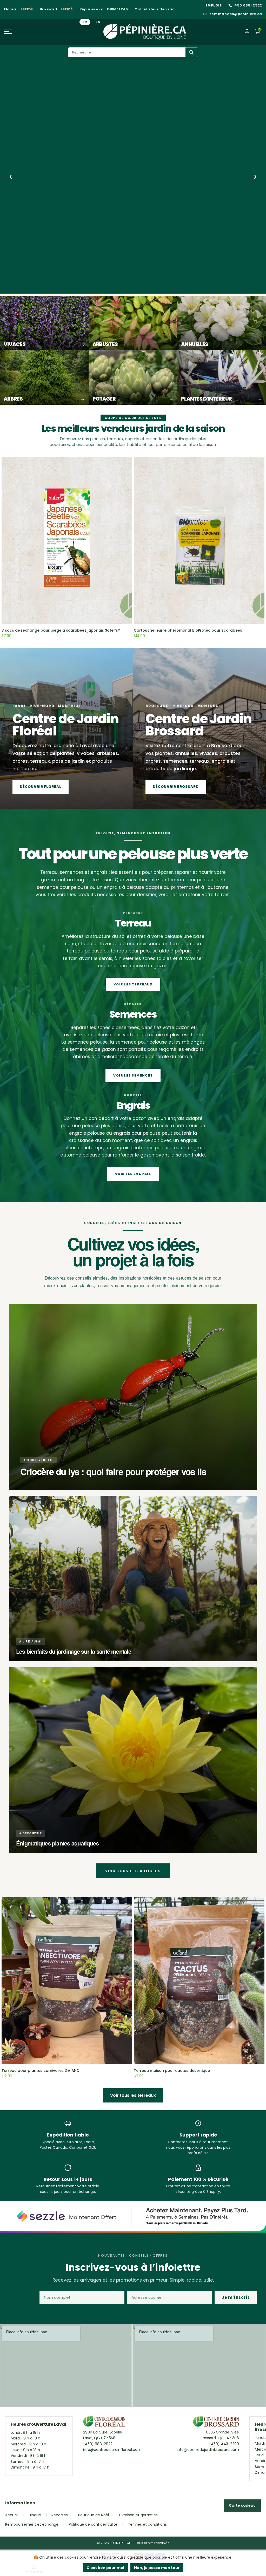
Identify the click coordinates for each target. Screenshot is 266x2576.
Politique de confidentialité (93, 2524)
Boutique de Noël (94, 2515)
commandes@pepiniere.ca (236, 14)
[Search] (192, 52)
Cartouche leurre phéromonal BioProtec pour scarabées (188, 630)
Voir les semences (133, 1075)
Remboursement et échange (32, 2524)
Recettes (60, 2515)
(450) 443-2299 (224, 2444)
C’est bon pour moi (105, 2568)
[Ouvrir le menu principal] (44, 32)
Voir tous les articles (133, 1871)
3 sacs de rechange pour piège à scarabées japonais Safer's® (61, 630)
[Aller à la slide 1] (22, 288)
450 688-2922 (248, 5)
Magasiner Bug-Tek (47, 263)
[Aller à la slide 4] (56, 288)
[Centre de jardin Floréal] (104, 2423)
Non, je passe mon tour (157, 2568)
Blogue (35, 2515)
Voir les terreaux (133, 984)
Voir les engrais (133, 1174)
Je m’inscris (236, 2297)
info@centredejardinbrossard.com (208, 2450)
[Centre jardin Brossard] (216, 2423)
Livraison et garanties (138, 2515)
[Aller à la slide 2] (32, 288)
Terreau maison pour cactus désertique (172, 2071)
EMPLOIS (214, 5)
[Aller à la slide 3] (44, 288)
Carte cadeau (242, 2505)
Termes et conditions (147, 2524)
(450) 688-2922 (98, 2444)
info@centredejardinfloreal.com (112, 2450)
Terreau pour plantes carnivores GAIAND (40, 2071)
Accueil (12, 2515)
